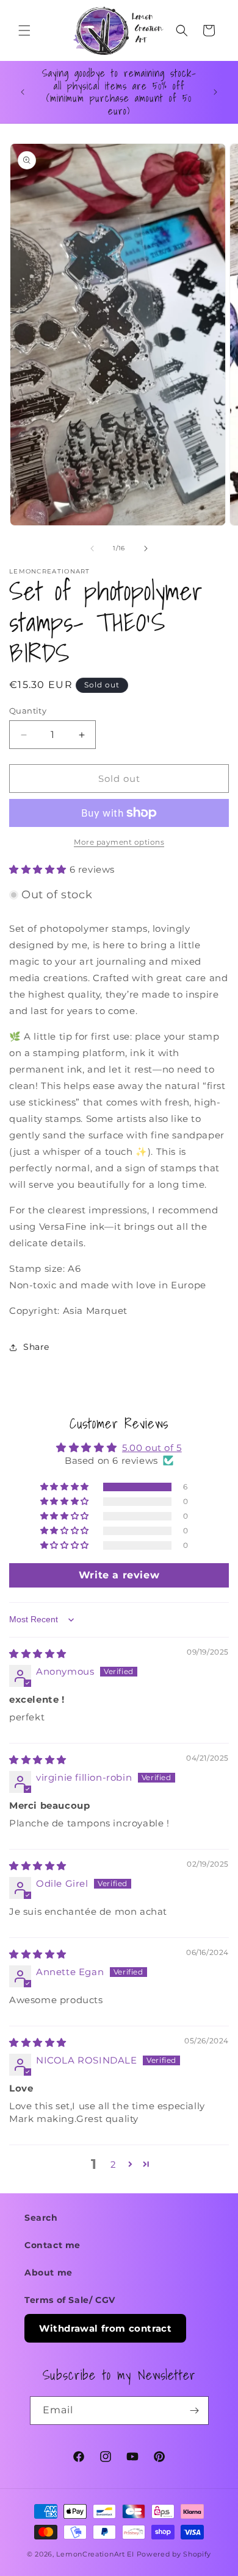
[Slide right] (146, 548)
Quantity (28, 711)
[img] (38, 1654)
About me (49, 2273)
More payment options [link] (119, 842)
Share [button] (36, 1347)
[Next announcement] (215, 92)
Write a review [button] (119, 1575)
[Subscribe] (195, 2411)
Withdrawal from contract (105, 2328)
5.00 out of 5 (152, 1448)
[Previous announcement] (23, 92)
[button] (24, 30)
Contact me (52, 2245)
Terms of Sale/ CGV (70, 2300)
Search (41, 2218)
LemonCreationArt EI (95, 2554)
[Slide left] (92, 548)
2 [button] (114, 2164)
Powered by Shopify (174, 2554)
